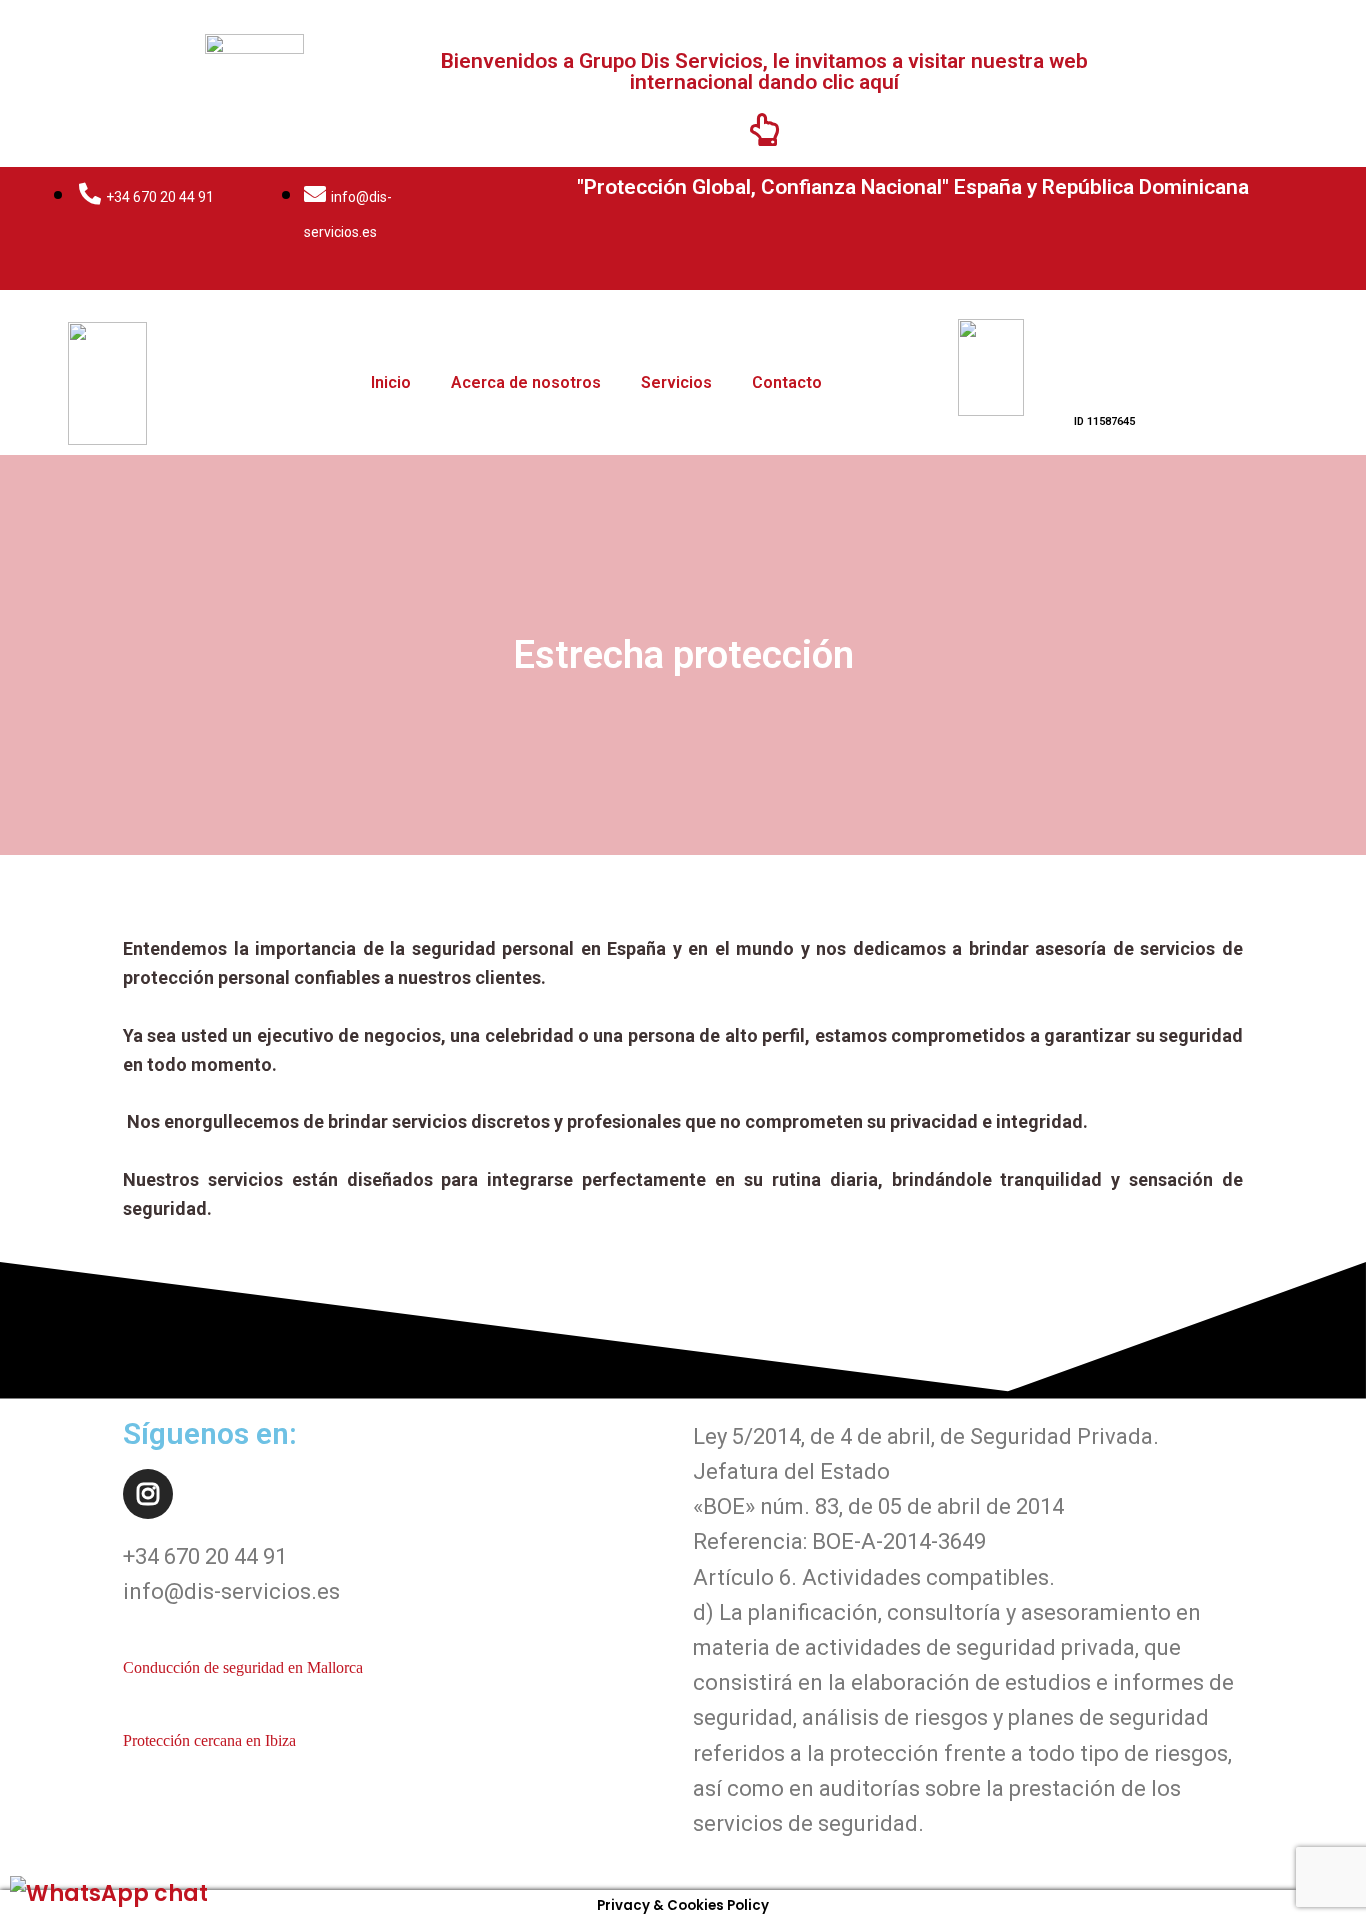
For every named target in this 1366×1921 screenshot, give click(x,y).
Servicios (676, 382)
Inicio (391, 382)
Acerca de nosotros (526, 382)
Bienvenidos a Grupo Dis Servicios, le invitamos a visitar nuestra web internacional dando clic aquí (764, 71)
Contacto (787, 382)
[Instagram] (148, 1494)
